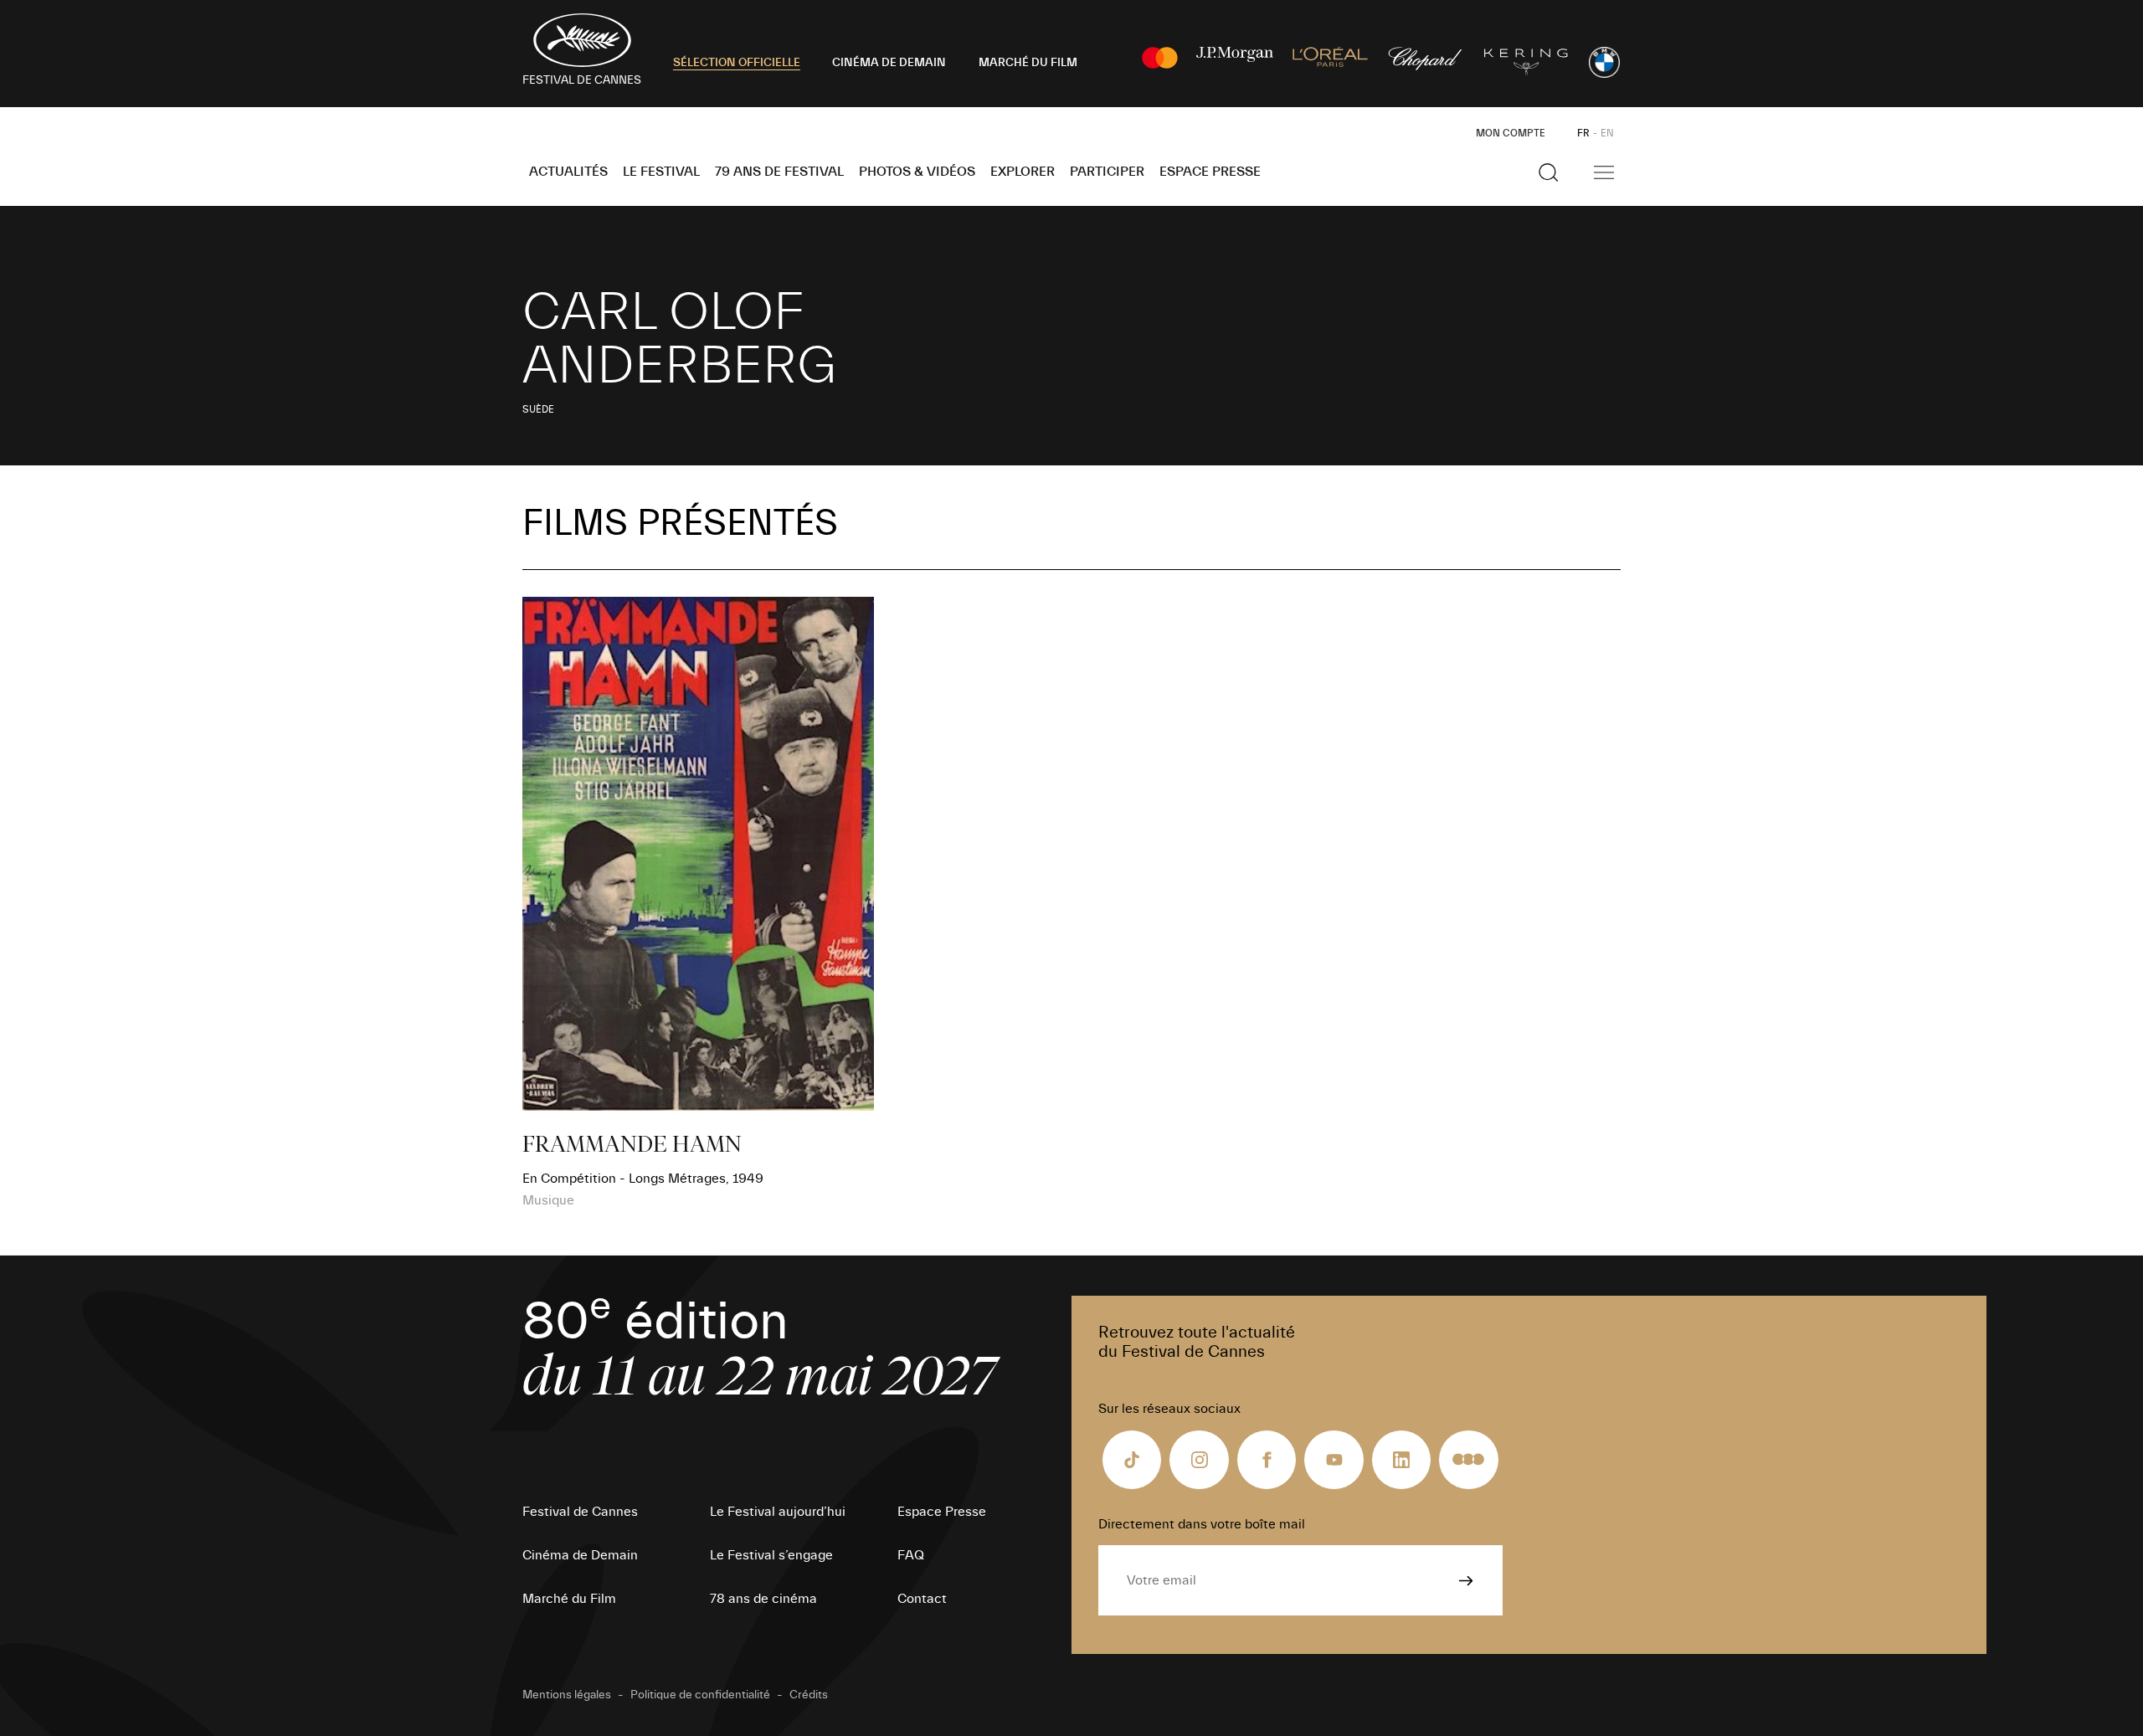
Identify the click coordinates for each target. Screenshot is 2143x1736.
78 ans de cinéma (763, 1599)
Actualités (568, 172)
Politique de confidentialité (700, 1695)
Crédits (809, 1695)
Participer (1107, 172)
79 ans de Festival (779, 172)
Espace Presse (1210, 172)
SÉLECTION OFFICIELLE (737, 63)
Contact (922, 1599)
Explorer (1023, 172)
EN (1607, 133)
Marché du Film (569, 1599)
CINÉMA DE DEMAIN (889, 63)
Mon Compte (1511, 133)
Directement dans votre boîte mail (1202, 1524)
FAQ (911, 1555)
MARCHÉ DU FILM (1028, 63)
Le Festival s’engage (771, 1555)
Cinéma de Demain (580, 1555)
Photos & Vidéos (917, 172)
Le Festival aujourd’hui (778, 1512)
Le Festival (661, 172)
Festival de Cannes (580, 1512)
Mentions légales (567, 1695)
